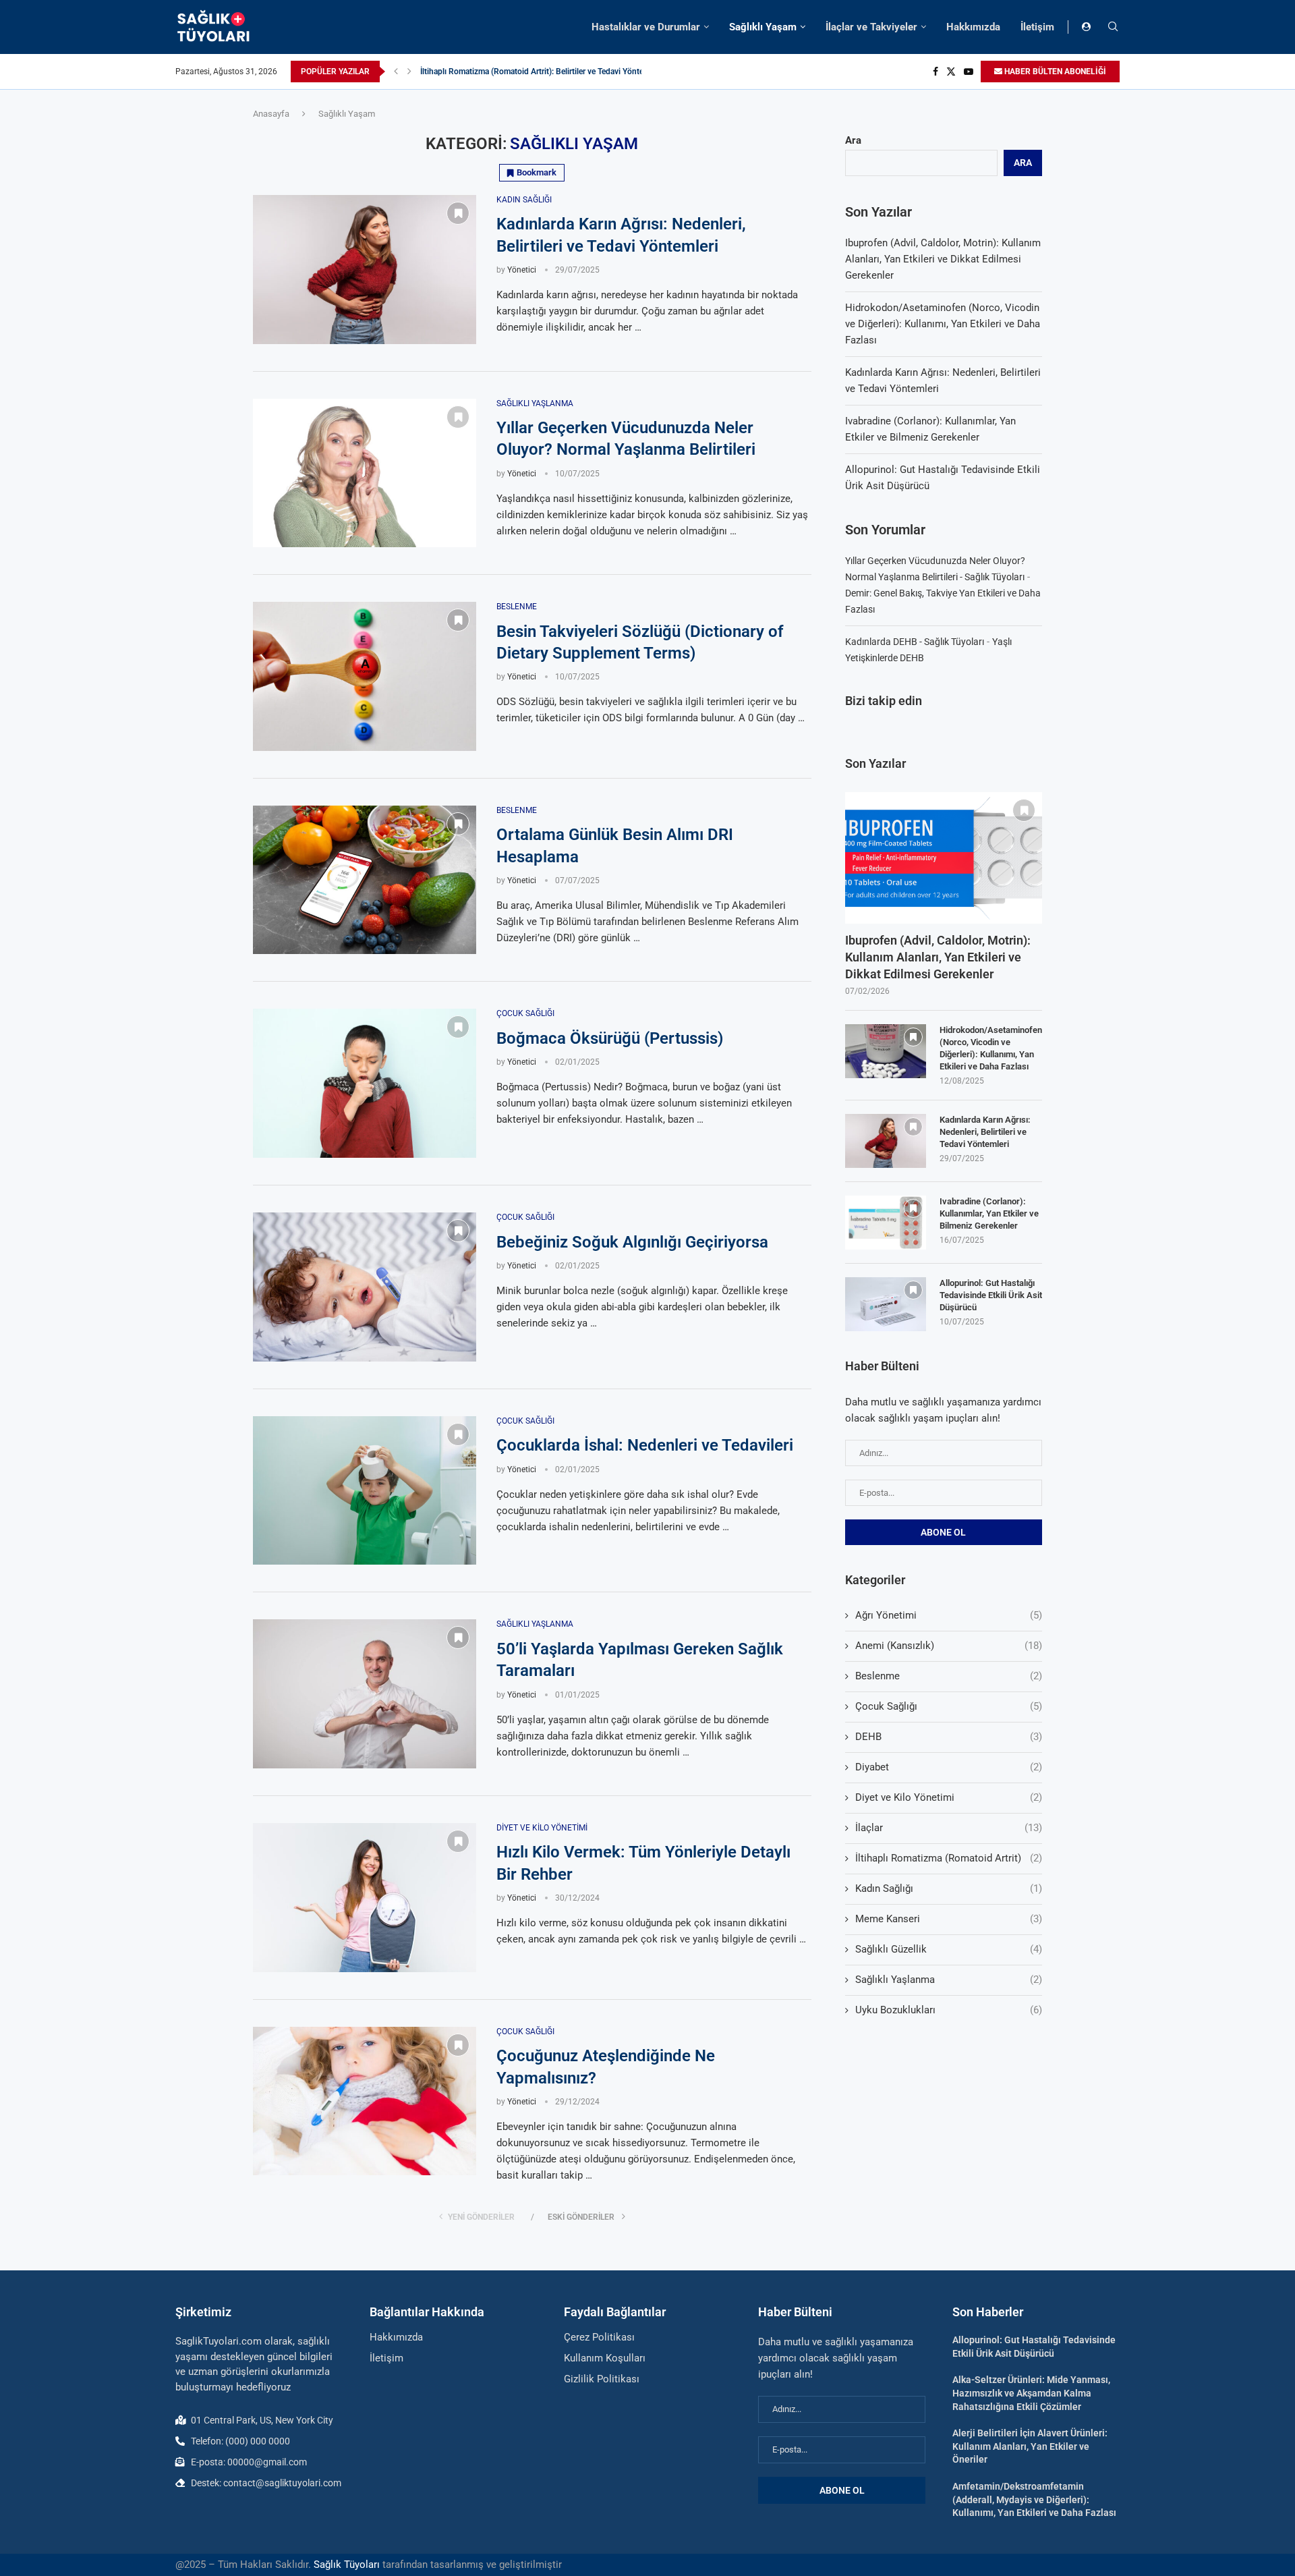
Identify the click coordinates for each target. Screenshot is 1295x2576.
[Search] (1113, 27)
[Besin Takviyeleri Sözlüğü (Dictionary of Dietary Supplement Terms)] (365, 676)
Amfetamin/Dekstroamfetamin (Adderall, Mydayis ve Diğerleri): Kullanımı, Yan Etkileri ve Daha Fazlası (1034, 2499)
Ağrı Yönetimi (949, 1615)
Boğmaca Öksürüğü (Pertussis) (610, 1038)
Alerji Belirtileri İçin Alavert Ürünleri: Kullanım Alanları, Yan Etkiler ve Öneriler (1030, 2446)
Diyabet (949, 1767)
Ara (853, 140)
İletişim (1037, 27)
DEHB (949, 1737)
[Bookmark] (458, 213)
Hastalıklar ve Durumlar (646, 27)
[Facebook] (936, 72)
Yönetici (522, 270)
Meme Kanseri (949, 1919)
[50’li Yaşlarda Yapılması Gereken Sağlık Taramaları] (365, 1694)
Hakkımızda (973, 27)
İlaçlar (949, 1828)
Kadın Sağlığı (949, 1888)
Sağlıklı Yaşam (763, 27)
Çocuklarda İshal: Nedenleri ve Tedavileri (645, 1445)
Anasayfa (271, 114)
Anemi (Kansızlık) (949, 1646)
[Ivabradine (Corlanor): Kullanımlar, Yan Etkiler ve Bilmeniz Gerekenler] (886, 1223)
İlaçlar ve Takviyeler (871, 27)
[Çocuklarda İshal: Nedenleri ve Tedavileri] (365, 1491)
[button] (396, 72)
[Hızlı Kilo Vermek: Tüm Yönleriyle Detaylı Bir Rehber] (365, 1898)
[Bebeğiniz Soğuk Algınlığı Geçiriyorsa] (365, 1287)
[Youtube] (969, 72)
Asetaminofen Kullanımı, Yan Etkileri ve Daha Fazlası (514, 72)
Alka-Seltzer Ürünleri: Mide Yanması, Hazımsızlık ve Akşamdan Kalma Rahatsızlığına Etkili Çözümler (1031, 2393)
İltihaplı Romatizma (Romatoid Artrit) (949, 1858)
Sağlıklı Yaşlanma (949, 1980)
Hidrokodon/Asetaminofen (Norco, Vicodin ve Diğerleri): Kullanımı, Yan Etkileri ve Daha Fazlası (943, 324)
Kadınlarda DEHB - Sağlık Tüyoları (915, 642)
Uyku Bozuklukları (949, 2010)
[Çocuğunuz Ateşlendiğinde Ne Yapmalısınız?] (365, 2101)
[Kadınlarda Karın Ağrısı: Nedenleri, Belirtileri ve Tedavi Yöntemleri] (365, 270)
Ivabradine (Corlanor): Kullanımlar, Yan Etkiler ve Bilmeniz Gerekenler (989, 1213)
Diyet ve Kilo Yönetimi (949, 1797)
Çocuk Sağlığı (949, 1706)
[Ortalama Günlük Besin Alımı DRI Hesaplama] (365, 880)
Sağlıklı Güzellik (949, 1949)
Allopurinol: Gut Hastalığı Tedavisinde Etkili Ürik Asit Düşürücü (991, 1295)
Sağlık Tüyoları (347, 2565)
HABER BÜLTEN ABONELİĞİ (1054, 72)
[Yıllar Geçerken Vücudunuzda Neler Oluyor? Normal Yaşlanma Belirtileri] (365, 473)
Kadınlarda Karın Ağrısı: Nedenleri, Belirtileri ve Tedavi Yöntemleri (985, 1132)
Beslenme (949, 1676)
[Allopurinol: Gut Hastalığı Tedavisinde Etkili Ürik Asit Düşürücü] (886, 1304)
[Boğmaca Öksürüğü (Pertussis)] (365, 1083)
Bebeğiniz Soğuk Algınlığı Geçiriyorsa (632, 1242)
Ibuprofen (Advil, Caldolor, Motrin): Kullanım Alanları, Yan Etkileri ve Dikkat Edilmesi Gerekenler (943, 259)
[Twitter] (951, 72)
